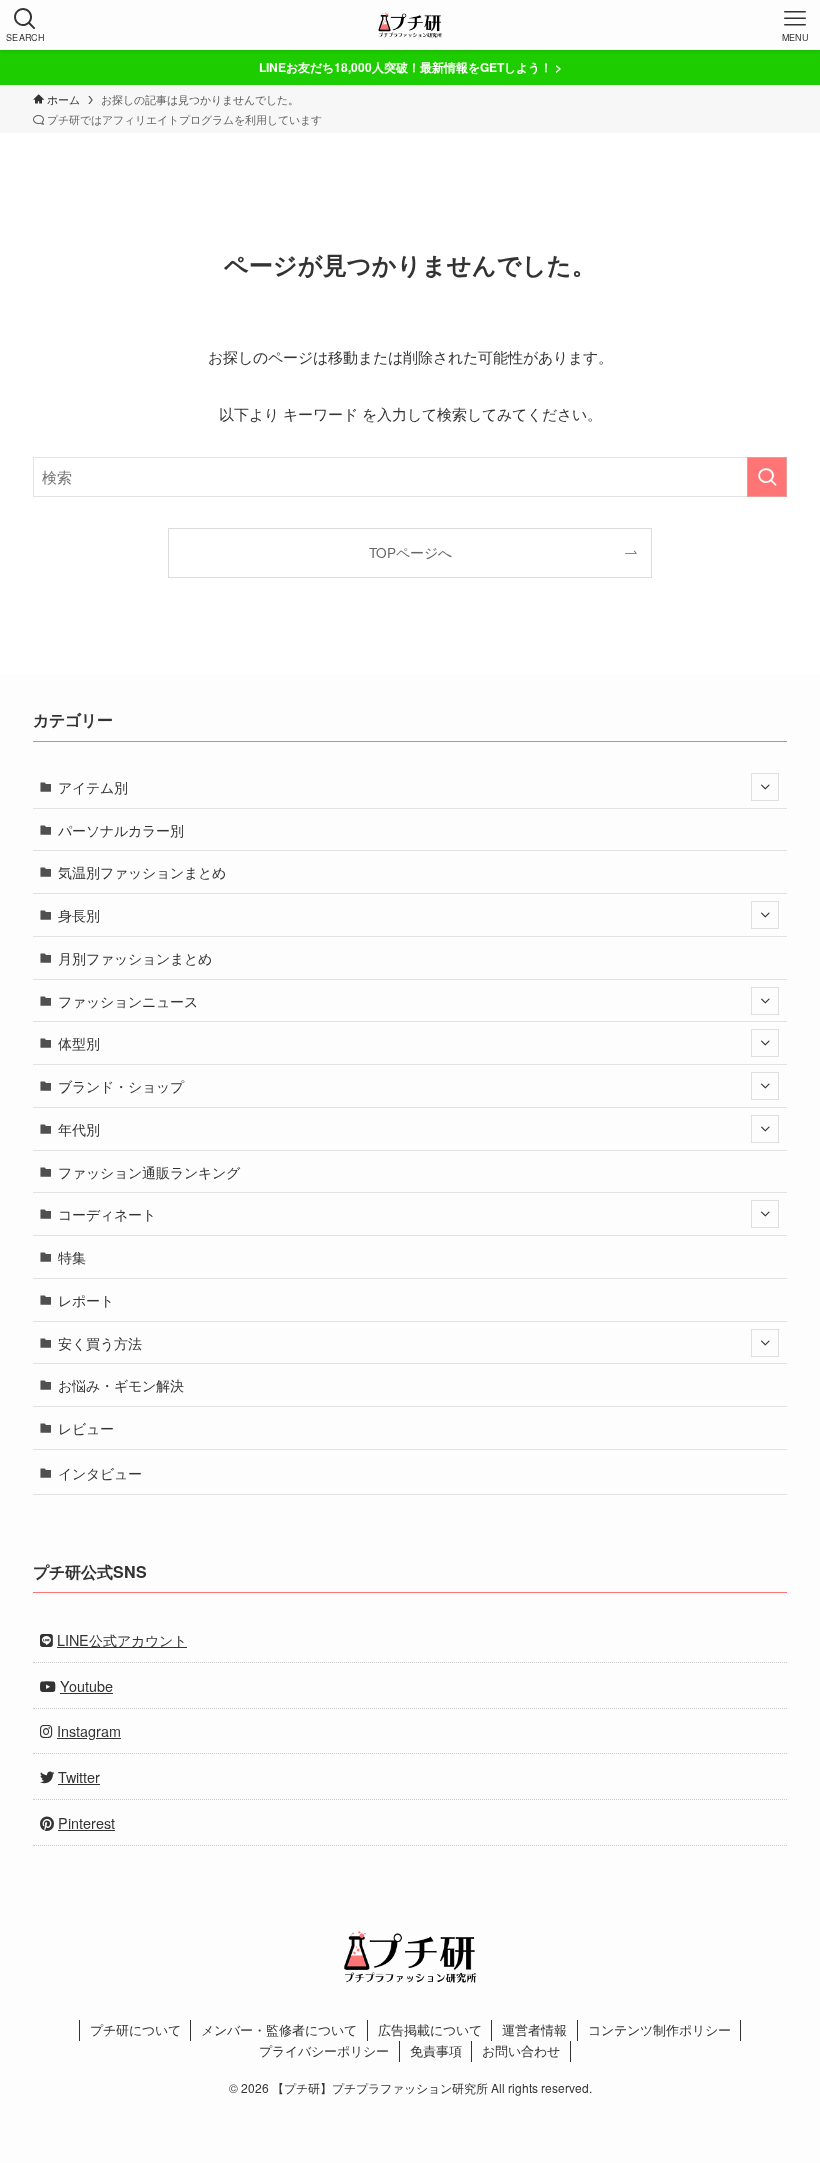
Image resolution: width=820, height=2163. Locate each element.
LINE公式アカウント (122, 1639)
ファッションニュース (128, 1000)
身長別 (79, 914)
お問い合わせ (521, 2050)
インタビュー (100, 1472)
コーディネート (107, 1213)
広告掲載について (430, 2029)
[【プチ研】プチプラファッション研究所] (410, 25)
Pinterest (86, 1822)
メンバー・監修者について (279, 2029)
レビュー (86, 1427)
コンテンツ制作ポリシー (659, 2029)
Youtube (86, 1685)
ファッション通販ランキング (149, 1171)
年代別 (79, 1128)
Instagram (89, 1730)
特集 (72, 1256)
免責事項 (436, 2050)
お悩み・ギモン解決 (121, 1384)
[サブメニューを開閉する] (765, 787)
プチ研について (135, 2029)
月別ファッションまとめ (135, 957)
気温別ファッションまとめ (142, 871)
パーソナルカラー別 (121, 829)
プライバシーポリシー (324, 2050)
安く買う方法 (100, 1342)
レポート (86, 1299)
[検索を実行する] (767, 477)
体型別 (79, 1042)
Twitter (79, 1776)
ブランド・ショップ (121, 1085)
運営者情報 (534, 2029)
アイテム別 (93, 786)
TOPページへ (410, 552)
